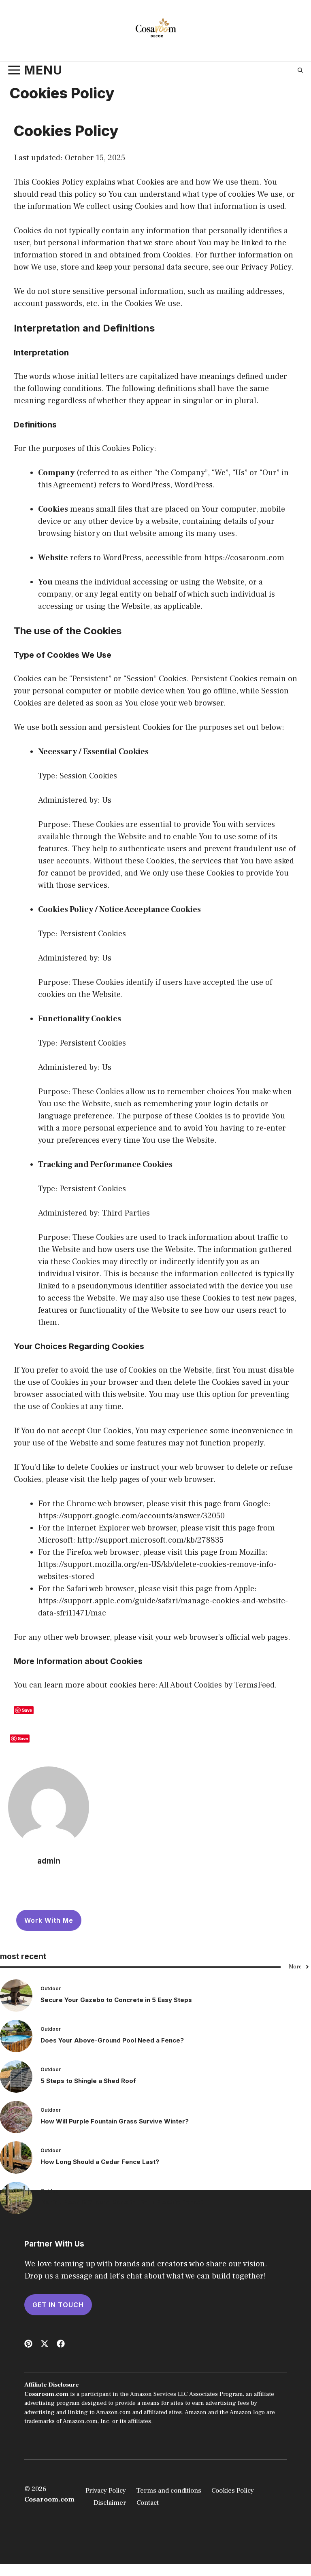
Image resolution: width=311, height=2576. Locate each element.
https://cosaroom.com (244, 558)
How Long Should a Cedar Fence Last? (100, 2162)
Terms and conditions (169, 2491)
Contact (148, 2503)
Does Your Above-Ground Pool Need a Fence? (112, 2040)
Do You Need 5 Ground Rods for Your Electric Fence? (122, 2202)
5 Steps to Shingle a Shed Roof (88, 2081)
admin (49, 1861)
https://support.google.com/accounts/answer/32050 (131, 1516)
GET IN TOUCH (58, 2305)
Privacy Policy (106, 2491)
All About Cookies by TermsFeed (217, 1685)
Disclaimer (110, 2503)
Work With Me (49, 1920)
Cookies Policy (233, 2491)
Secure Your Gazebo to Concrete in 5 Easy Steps (116, 2000)
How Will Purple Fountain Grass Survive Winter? (115, 2121)
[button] (300, 70)
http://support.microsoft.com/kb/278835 (150, 1540)
